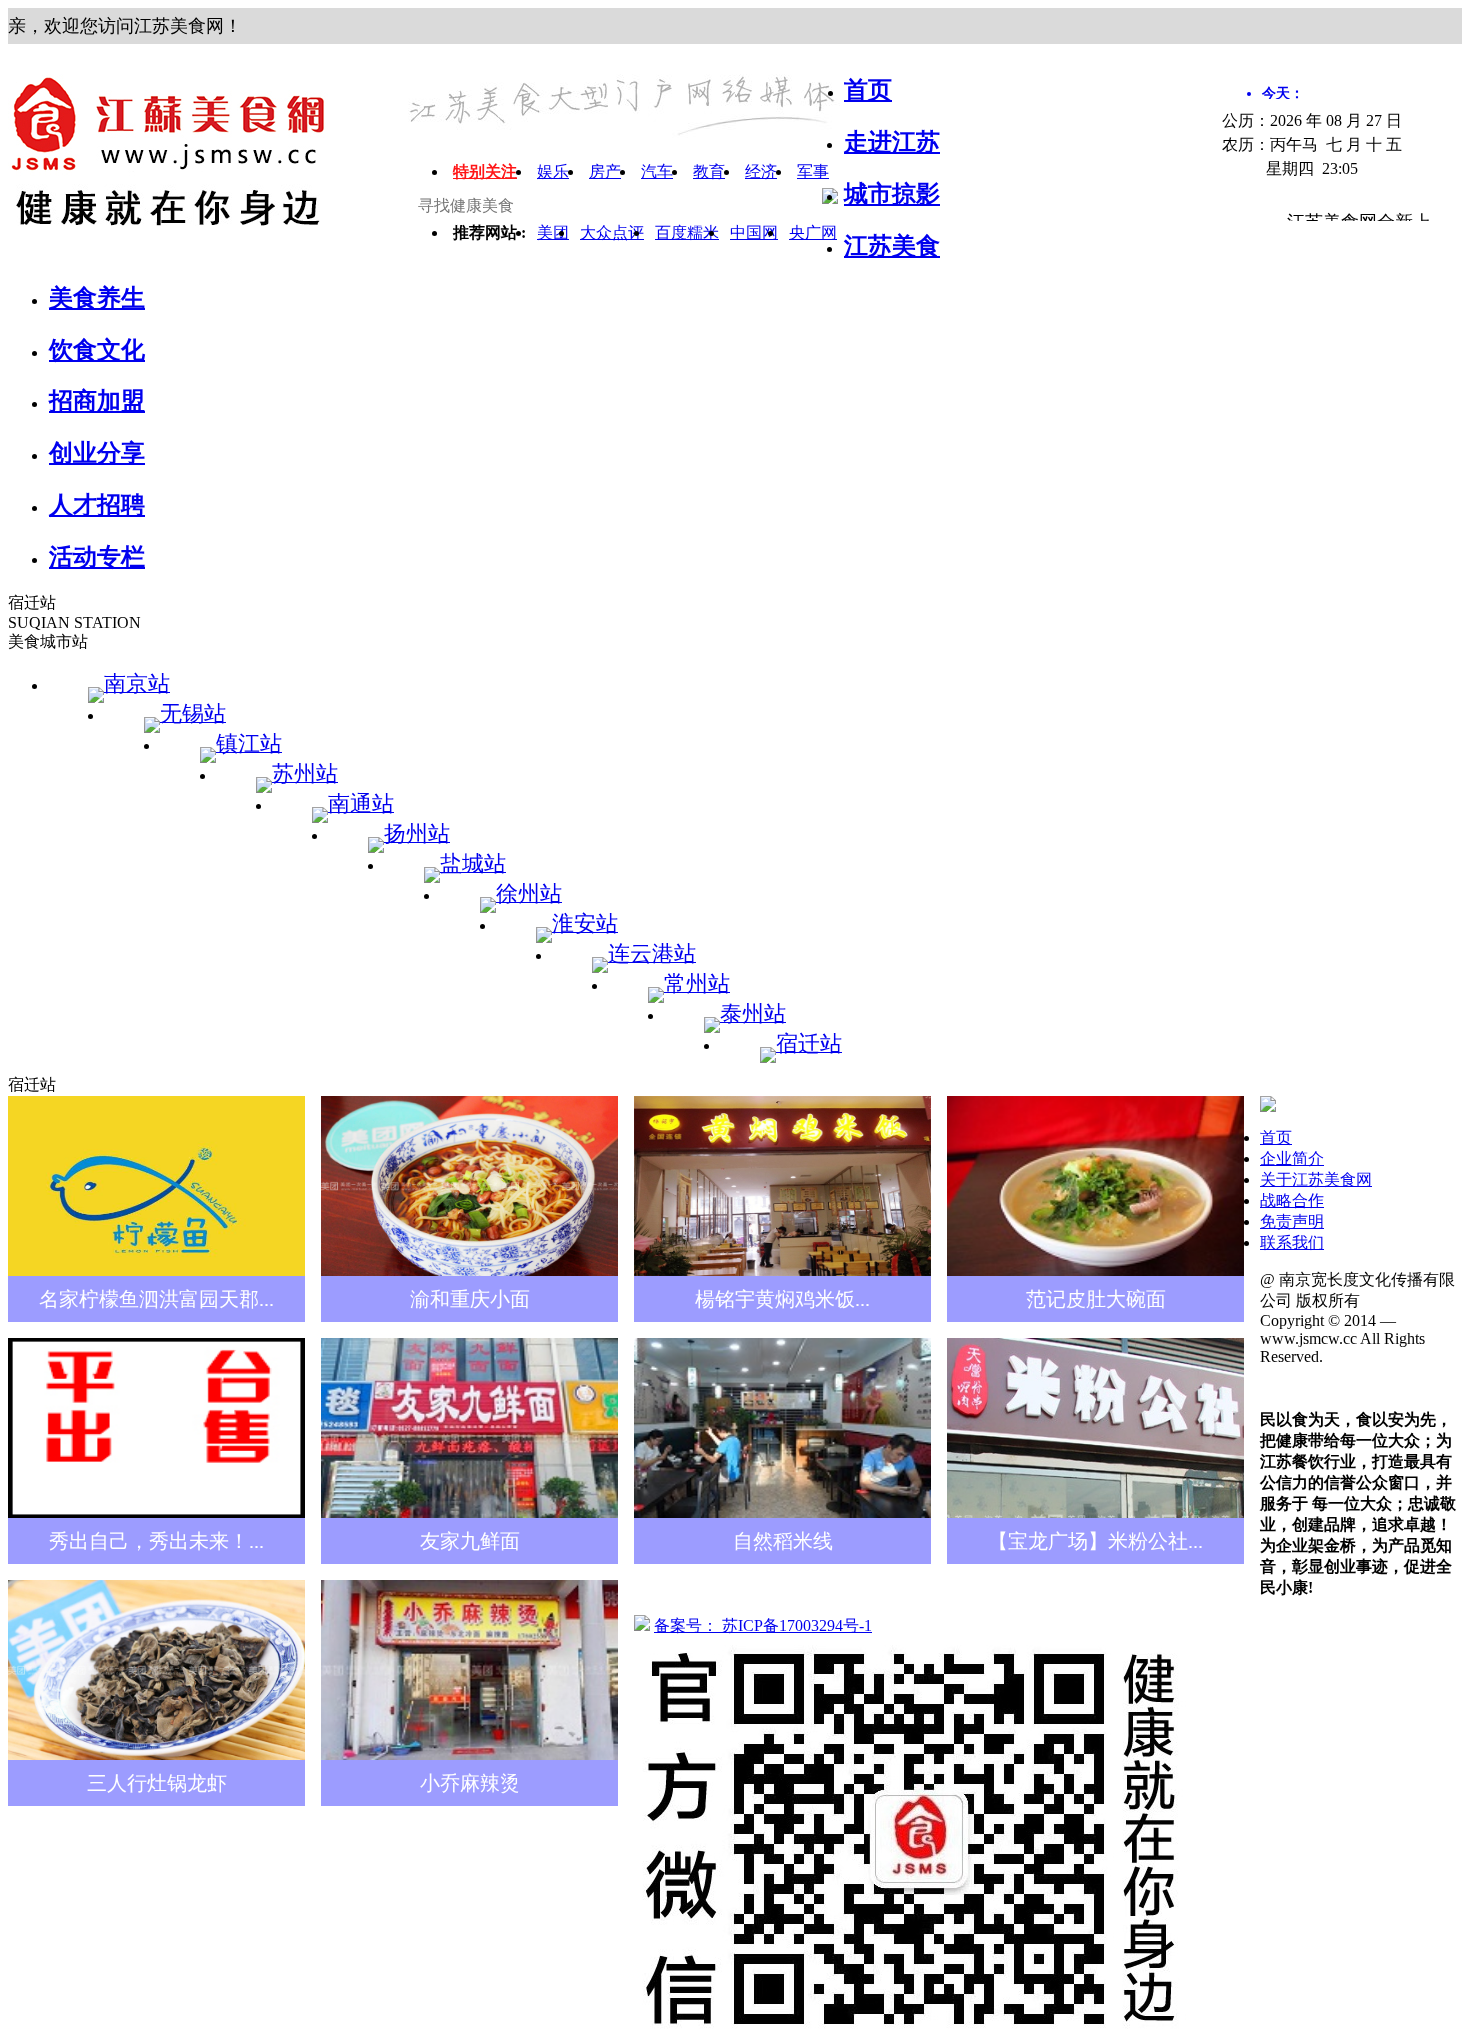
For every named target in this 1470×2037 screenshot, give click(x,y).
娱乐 (553, 171)
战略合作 (1292, 1200)
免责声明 (1292, 1221)
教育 (709, 171)
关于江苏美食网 (1316, 1179)
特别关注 (485, 171)
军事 (813, 171)
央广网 (813, 232)
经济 (761, 171)
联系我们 (1292, 1242)
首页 (1276, 1137)
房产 (605, 171)
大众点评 (612, 232)
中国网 (754, 232)
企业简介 (1292, 1158)
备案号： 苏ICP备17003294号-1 (763, 1625)
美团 (553, 232)
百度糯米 (687, 232)
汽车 (657, 171)
